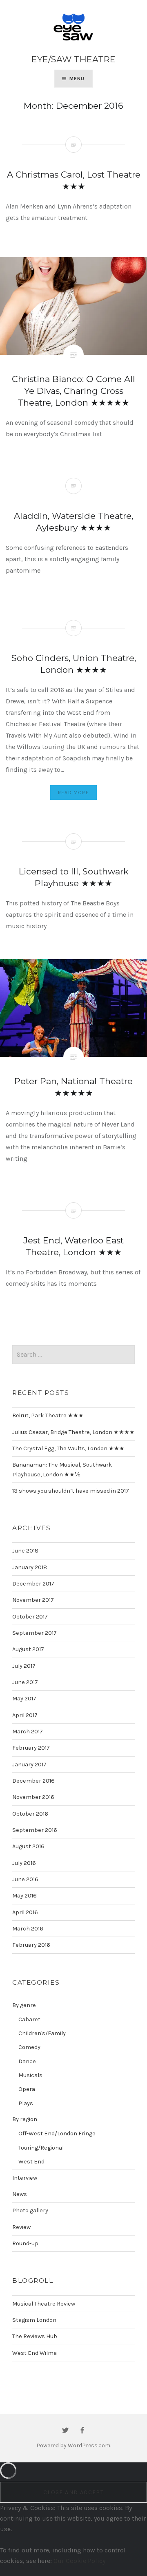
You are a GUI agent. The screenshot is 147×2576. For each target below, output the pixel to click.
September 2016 (35, 1830)
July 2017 (24, 1666)
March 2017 (28, 1732)
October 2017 (30, 1617)
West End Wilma (35, 2353)
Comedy (29, 2047)
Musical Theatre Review (44, 2304)
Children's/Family (42, 2033)
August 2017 (28, 1649)
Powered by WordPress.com (73, 2445)
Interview (25, 2178)
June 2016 (25, 1879)
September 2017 (35, 1633)
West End (31, 2162)
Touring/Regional (41, 2148)
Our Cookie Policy (79, 2561)
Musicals (30, 2075)
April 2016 (25, 1912)
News (20, 2194)
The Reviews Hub (35, 2336)
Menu (77, 79)
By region (25, 2119)
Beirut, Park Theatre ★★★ (48, 1415)
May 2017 (24, 1699)
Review (21, 2227)
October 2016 (30, 1814)
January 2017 (29, 1765)
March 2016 (28, 1929)
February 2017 (31, 1748)
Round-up (25, 2243)
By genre (24, 2005)
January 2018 (30, 1567)
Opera (27, 2089)
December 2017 (33, 1584)
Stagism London (34, 2320)
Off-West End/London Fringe (57, 2133)
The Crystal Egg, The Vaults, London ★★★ (68, 1448)
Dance (27, 2061)
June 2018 (25, 1551)
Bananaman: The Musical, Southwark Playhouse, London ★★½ (62, 1469)
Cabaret (29, 2019)
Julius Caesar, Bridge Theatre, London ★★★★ (73, 1432)
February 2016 (31, 1945)
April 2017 (25, 1715)
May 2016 (24, 1896)
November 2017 (33, 1600)
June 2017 (25, 1682)
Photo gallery (30, 2210)
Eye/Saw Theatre (73, 59)
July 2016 (24, 1863)
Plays (26, 2103)
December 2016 (33, 1781)
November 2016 (33, 1797)
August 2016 (28, 1846)
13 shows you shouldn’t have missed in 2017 (71, 1491)
